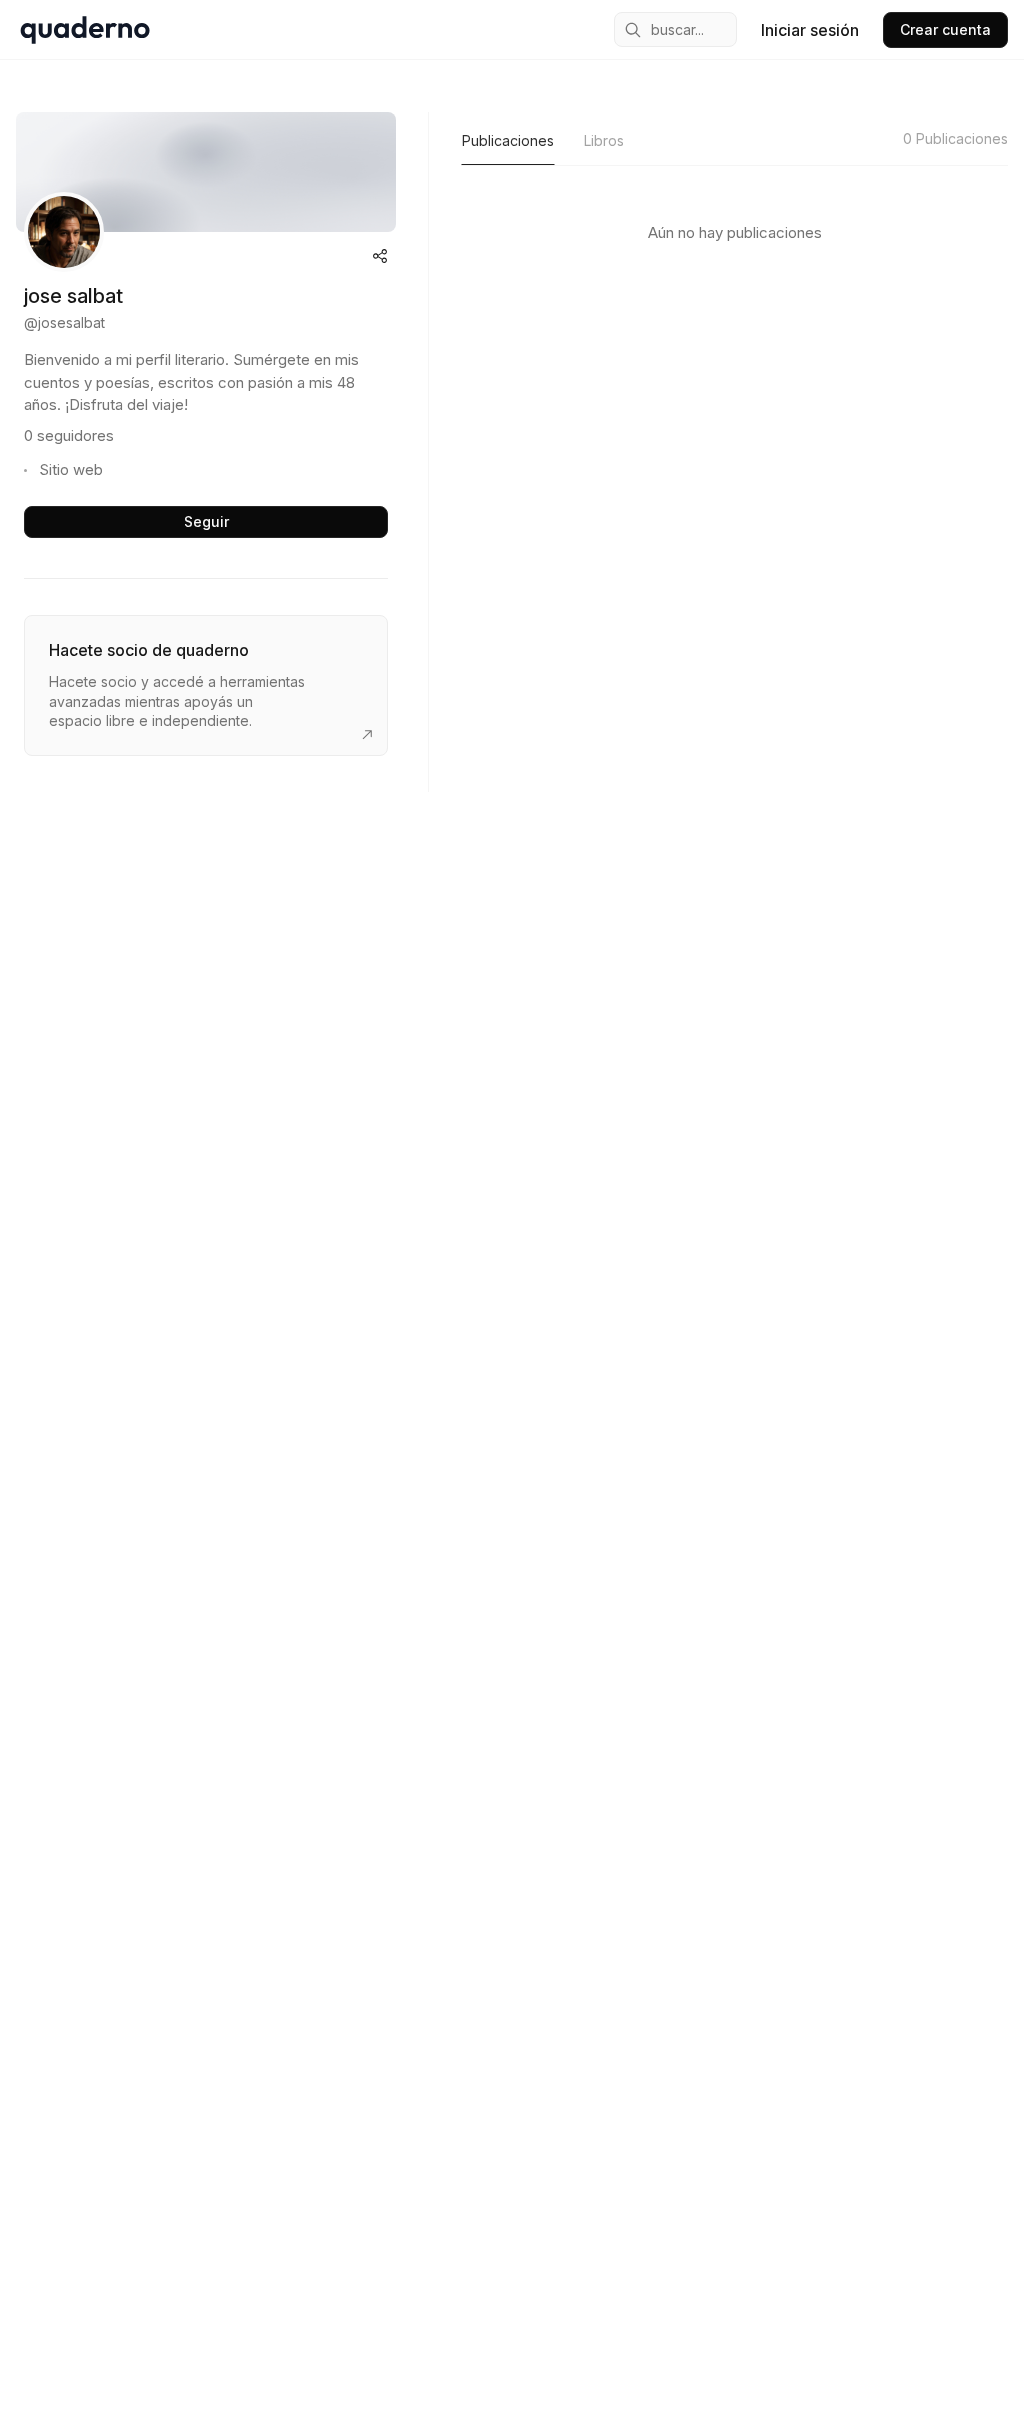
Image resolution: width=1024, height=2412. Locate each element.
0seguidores (69, 435)
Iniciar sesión (810, 30)
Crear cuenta (945, 29)
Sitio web (71, 469)
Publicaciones (508, 140)
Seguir (206, 521)
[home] (85, 30)
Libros (604, 140)
